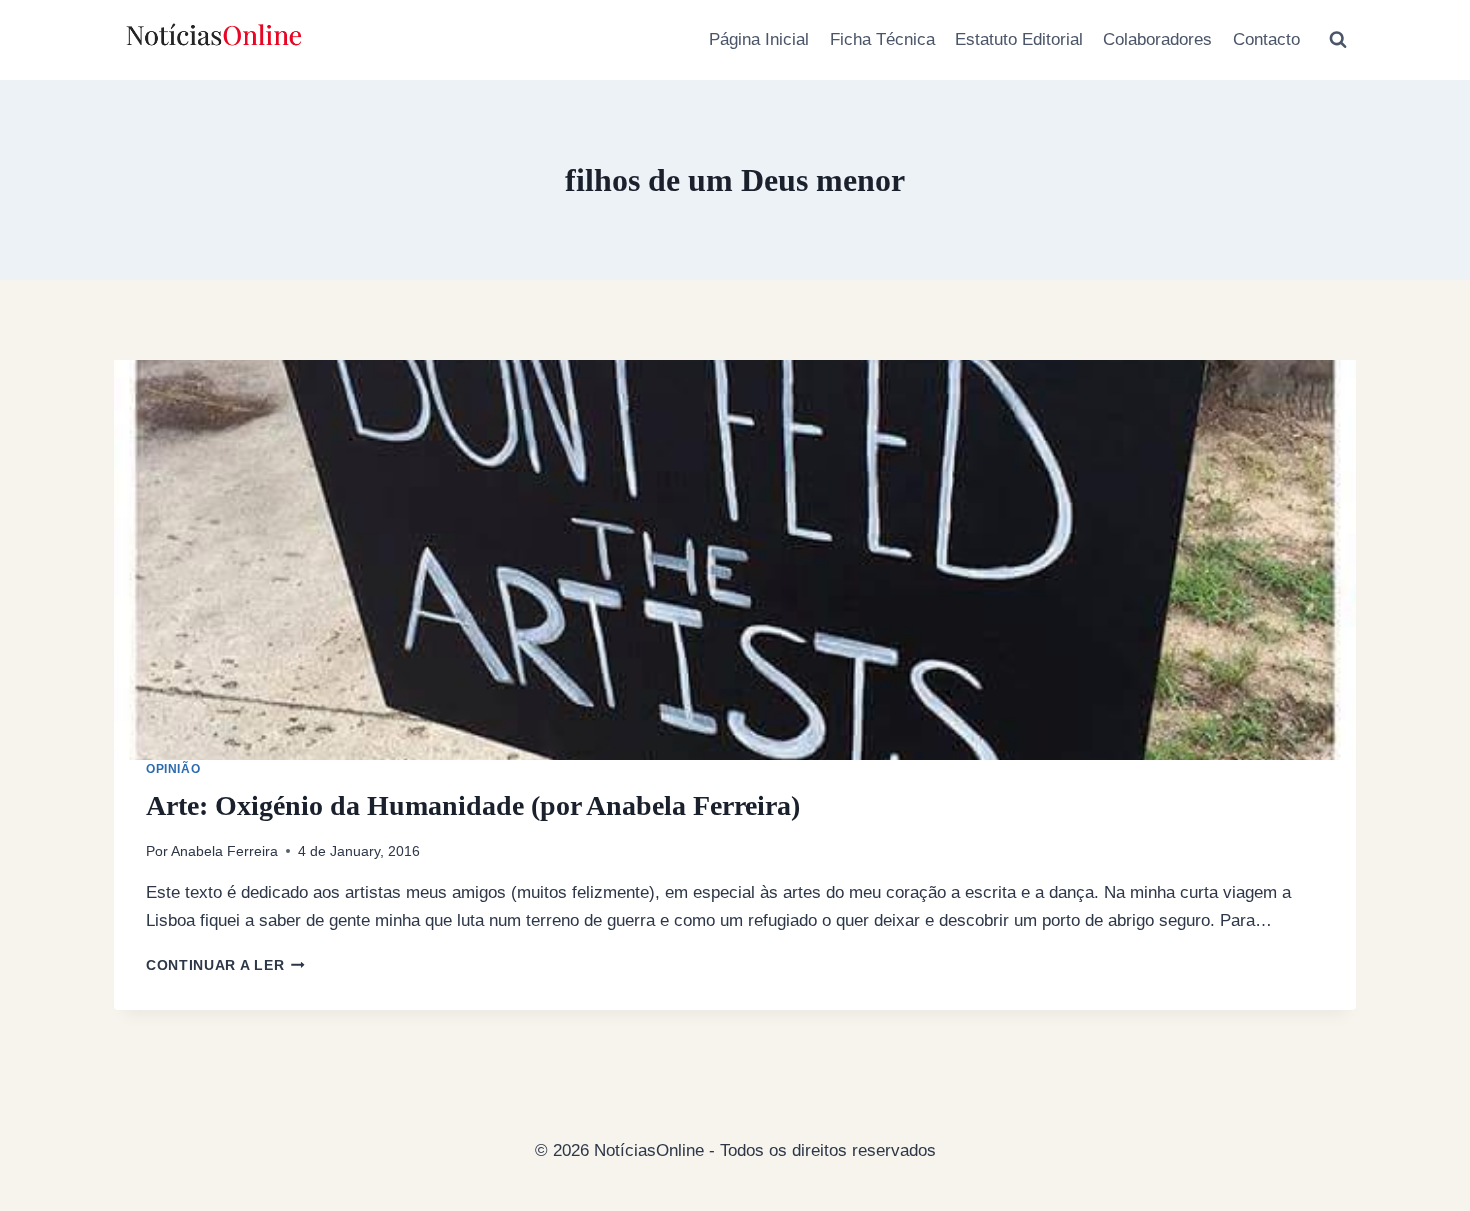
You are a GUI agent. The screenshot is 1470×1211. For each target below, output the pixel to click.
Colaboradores (1157, 39)
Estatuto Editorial (1019, 39)
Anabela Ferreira (224, 851)
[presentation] (735, 560)
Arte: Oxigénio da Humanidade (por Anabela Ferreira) (473, 805)
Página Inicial (759, 39)
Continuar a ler (225, 965)
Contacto (1266, 39)
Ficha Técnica (882, 39)
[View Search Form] (1338, 40)
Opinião (173, 769)
